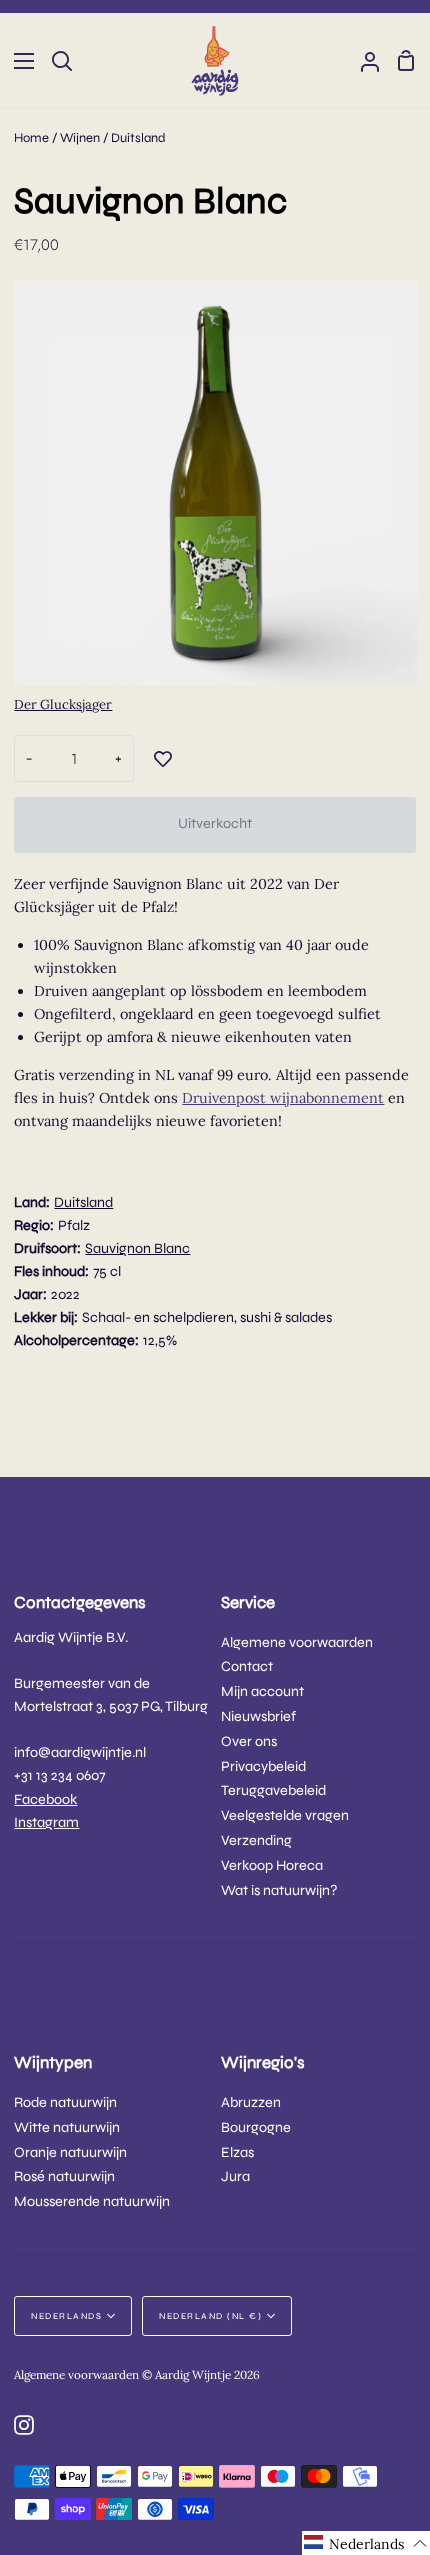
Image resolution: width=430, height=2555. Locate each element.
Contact (247, 1666)
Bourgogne (256, 2127)
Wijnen (80, 138)
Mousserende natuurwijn (92, 2201)
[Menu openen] (18, 61)
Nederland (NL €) (210, 2316)
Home (31, 138)
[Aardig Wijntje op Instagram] (24, 2425)
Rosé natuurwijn (64, 2176)
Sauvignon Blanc (137, 1248)
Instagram (46, 1822)
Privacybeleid (263, 1766)
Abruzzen (251, 2102)
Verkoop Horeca (272, 1865)
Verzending (256, 1840)
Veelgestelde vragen (285, 1815)
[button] (366, 2543)
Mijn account (262, 1691)
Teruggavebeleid (273, 1790)
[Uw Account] (362, 60)
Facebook (45, 1799)
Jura (235, 2176)
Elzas (237, 2152)
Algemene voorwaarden (297, 1642)
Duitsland (138, 138)
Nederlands (66, 2316)
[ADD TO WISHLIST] (163, 759)
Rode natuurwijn (65, 2102)
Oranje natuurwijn (70, 2152)
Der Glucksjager (63, 704)
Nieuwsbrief (258, 1716)
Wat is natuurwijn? (279, 1890)
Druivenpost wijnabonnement (283, 1098)
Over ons (249, 1741)
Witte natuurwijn (67, 2127)
